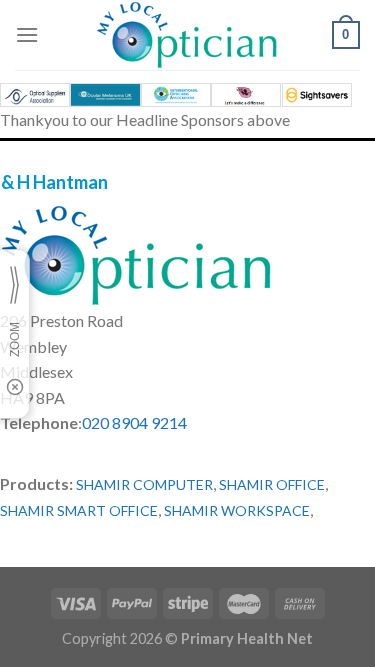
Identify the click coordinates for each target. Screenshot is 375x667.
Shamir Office (272, 484)
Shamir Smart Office (79, 510)
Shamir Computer (144, 484)
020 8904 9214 (134, 422)
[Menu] (27, 34)
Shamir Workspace (237, 510)
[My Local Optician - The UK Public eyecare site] (188, 35)
